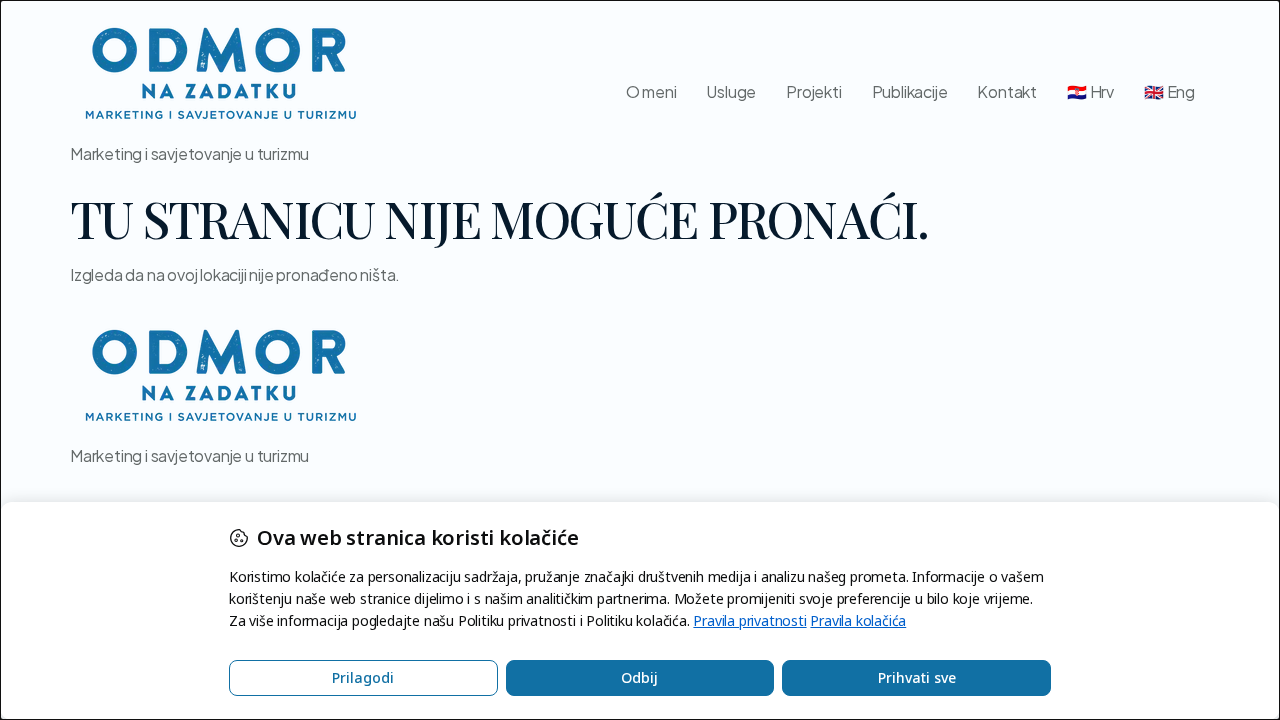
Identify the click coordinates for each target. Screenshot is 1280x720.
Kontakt (1007, 91)
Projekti (813, 91)
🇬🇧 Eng (1169, 91)
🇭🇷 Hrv (1090, 91)
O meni (651, 91)
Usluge (731, 91)
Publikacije (910, 91)
